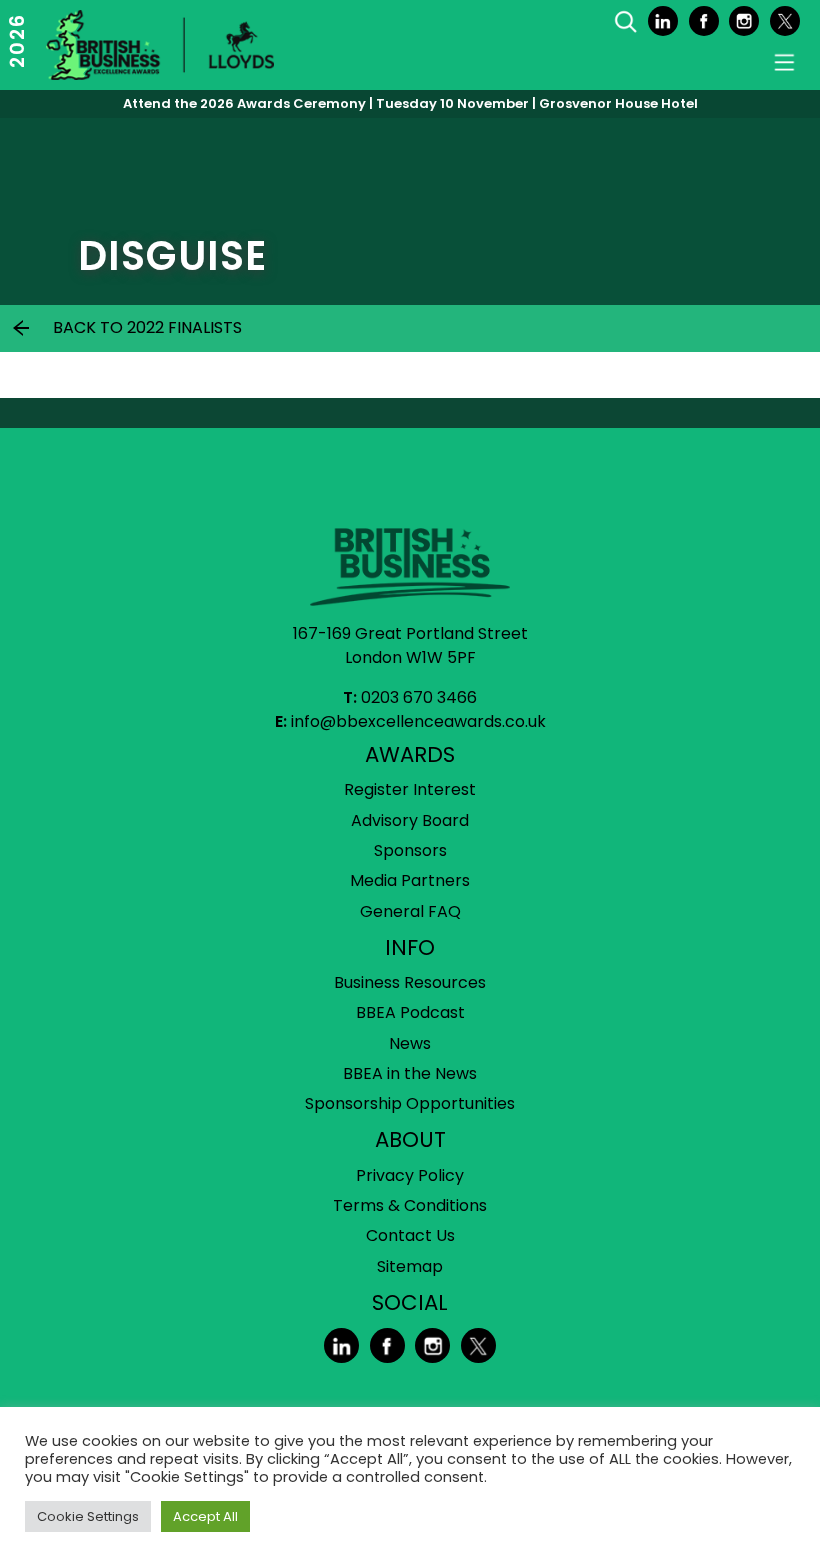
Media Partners (410, 880)
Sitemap (410, 1266)
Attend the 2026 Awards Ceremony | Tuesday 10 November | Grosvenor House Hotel (410, 103)
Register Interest (410, 789)
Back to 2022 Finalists (147, 327)
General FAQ (410, 911)
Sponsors (410, 850)
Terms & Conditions (410, 1205)
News (410, 1043)
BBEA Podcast (410, 1012)
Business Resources (410, 982)
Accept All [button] (205, 1516)
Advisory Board (410, 820)
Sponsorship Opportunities (410, 1103)
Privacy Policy (410, 1175)
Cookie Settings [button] (88, 1516)
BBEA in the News (410, 1073)
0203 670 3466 (419, 697)
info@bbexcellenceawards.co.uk (418, 721)
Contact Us (410, 1235)
